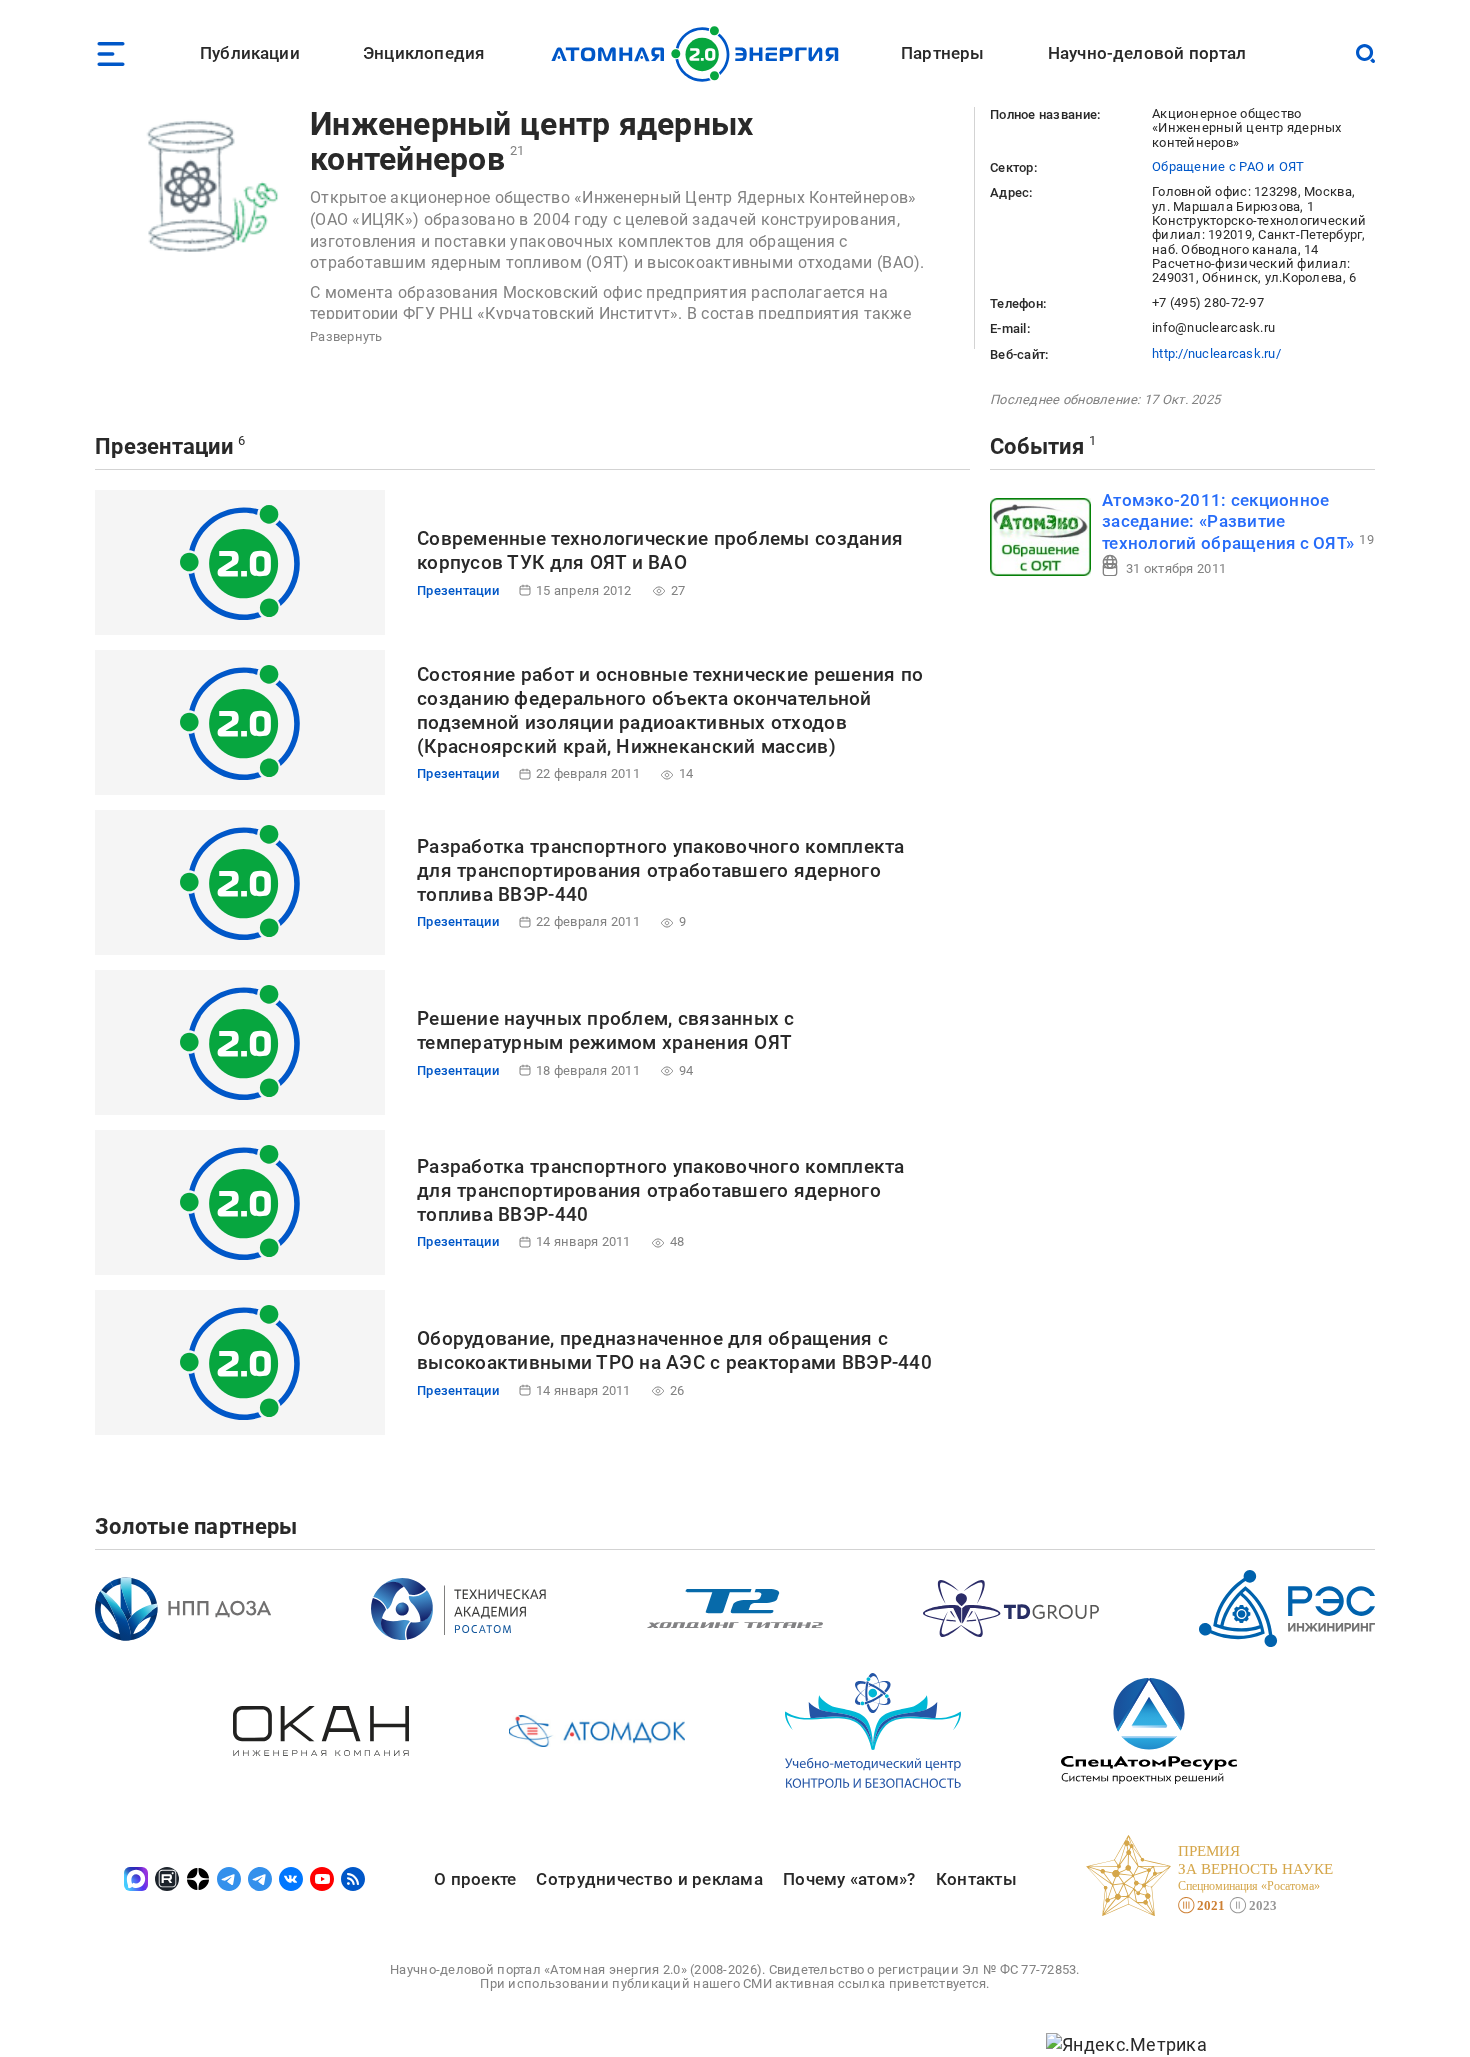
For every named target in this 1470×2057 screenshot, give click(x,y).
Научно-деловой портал (1147, 53)
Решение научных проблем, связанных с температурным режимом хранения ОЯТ (606, 1030)
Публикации (250, 53)
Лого (700, 54)
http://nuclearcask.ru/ (1216, 353)
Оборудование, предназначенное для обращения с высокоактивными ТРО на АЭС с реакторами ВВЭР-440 (674, 1350)
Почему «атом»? (849, 1879)
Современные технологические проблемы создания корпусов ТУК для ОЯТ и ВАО (660, 550)
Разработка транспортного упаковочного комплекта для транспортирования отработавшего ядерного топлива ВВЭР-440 (661, 870)
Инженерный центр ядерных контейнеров (531, 141)
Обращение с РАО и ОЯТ (1228, 166)
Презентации (164, 446)
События (1037, 446)
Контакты (976, 1879)
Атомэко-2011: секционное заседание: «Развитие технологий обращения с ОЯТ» (1228, 521)
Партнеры (942, 53)
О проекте (475, 1879)
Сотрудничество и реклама (649, 1879)
